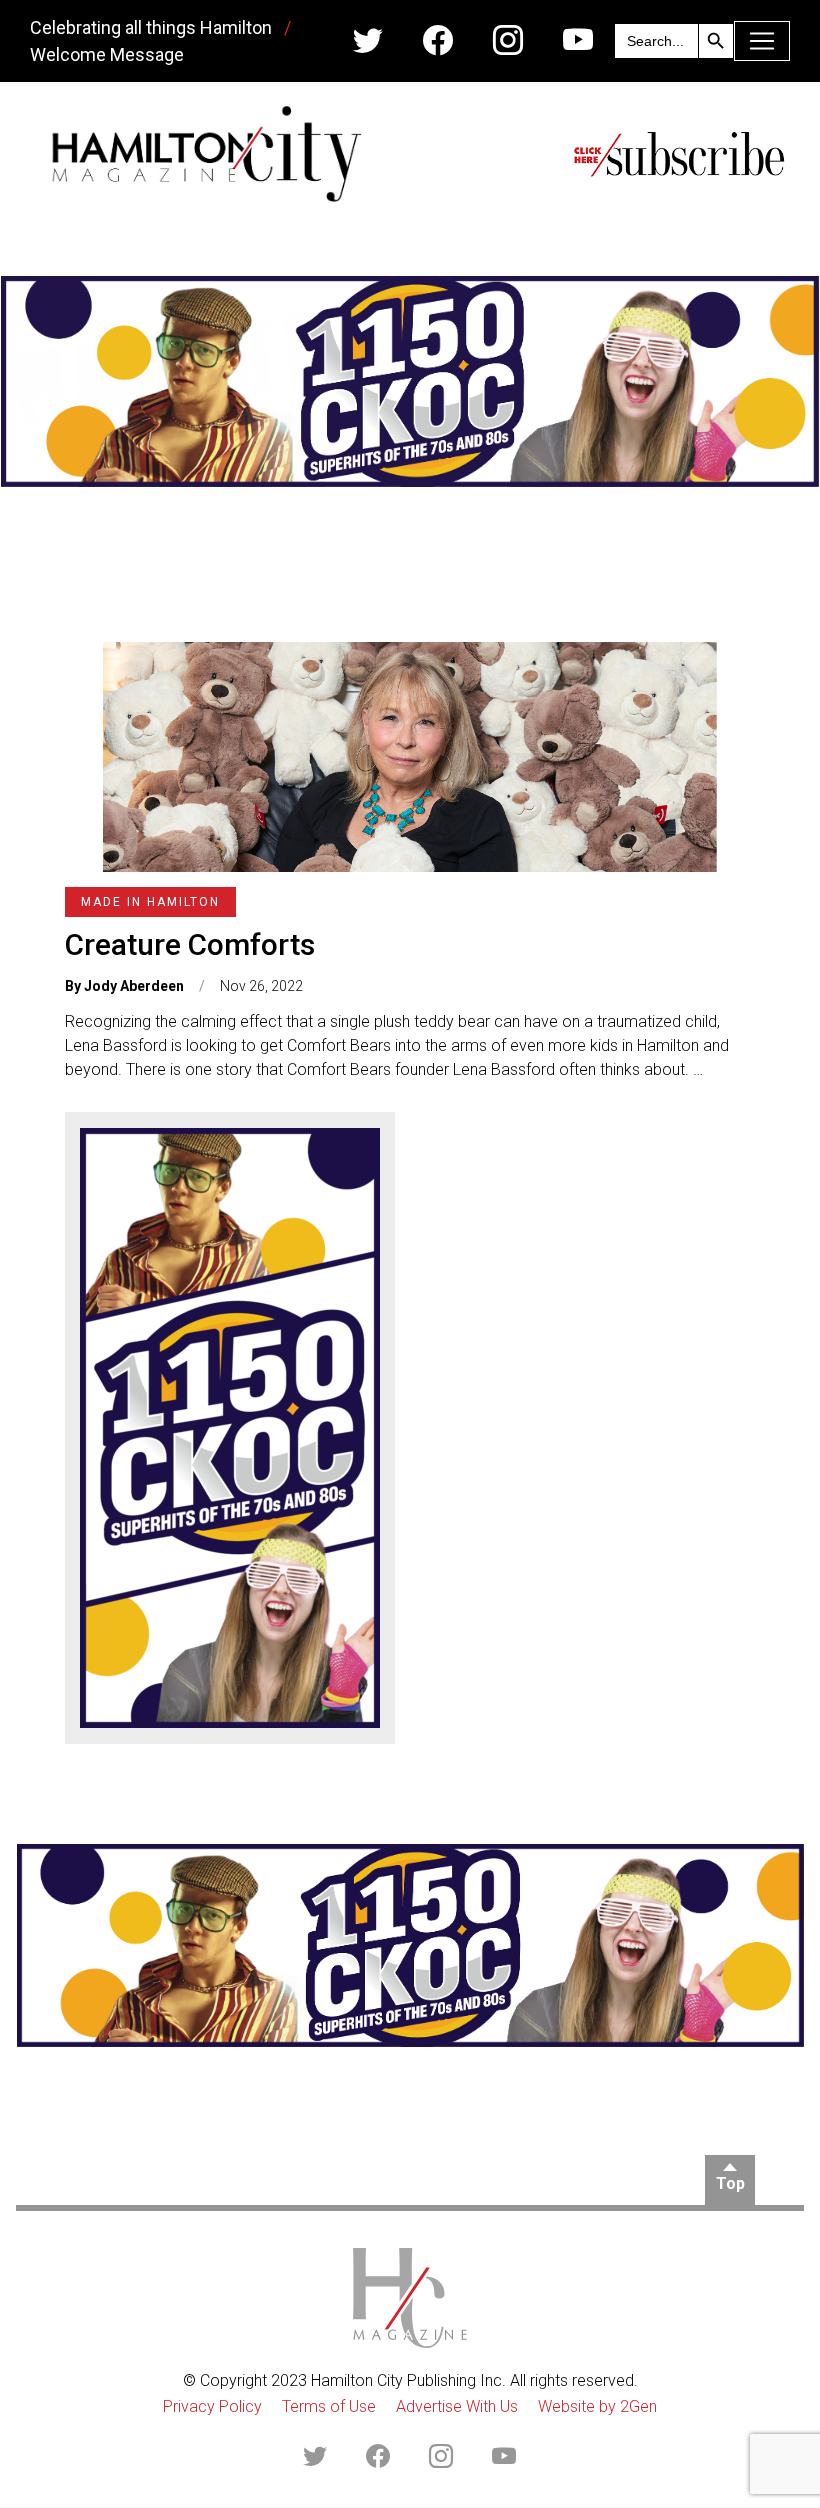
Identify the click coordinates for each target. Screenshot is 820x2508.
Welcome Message (107, 54)
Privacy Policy (212, 2406)
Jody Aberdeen (134, 986)
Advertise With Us (457, 2406)
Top (730, 2183)
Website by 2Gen (597, 2406)
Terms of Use (329, 2406)
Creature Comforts (190, 944)
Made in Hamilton (150, 902)
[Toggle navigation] (762, 41)
